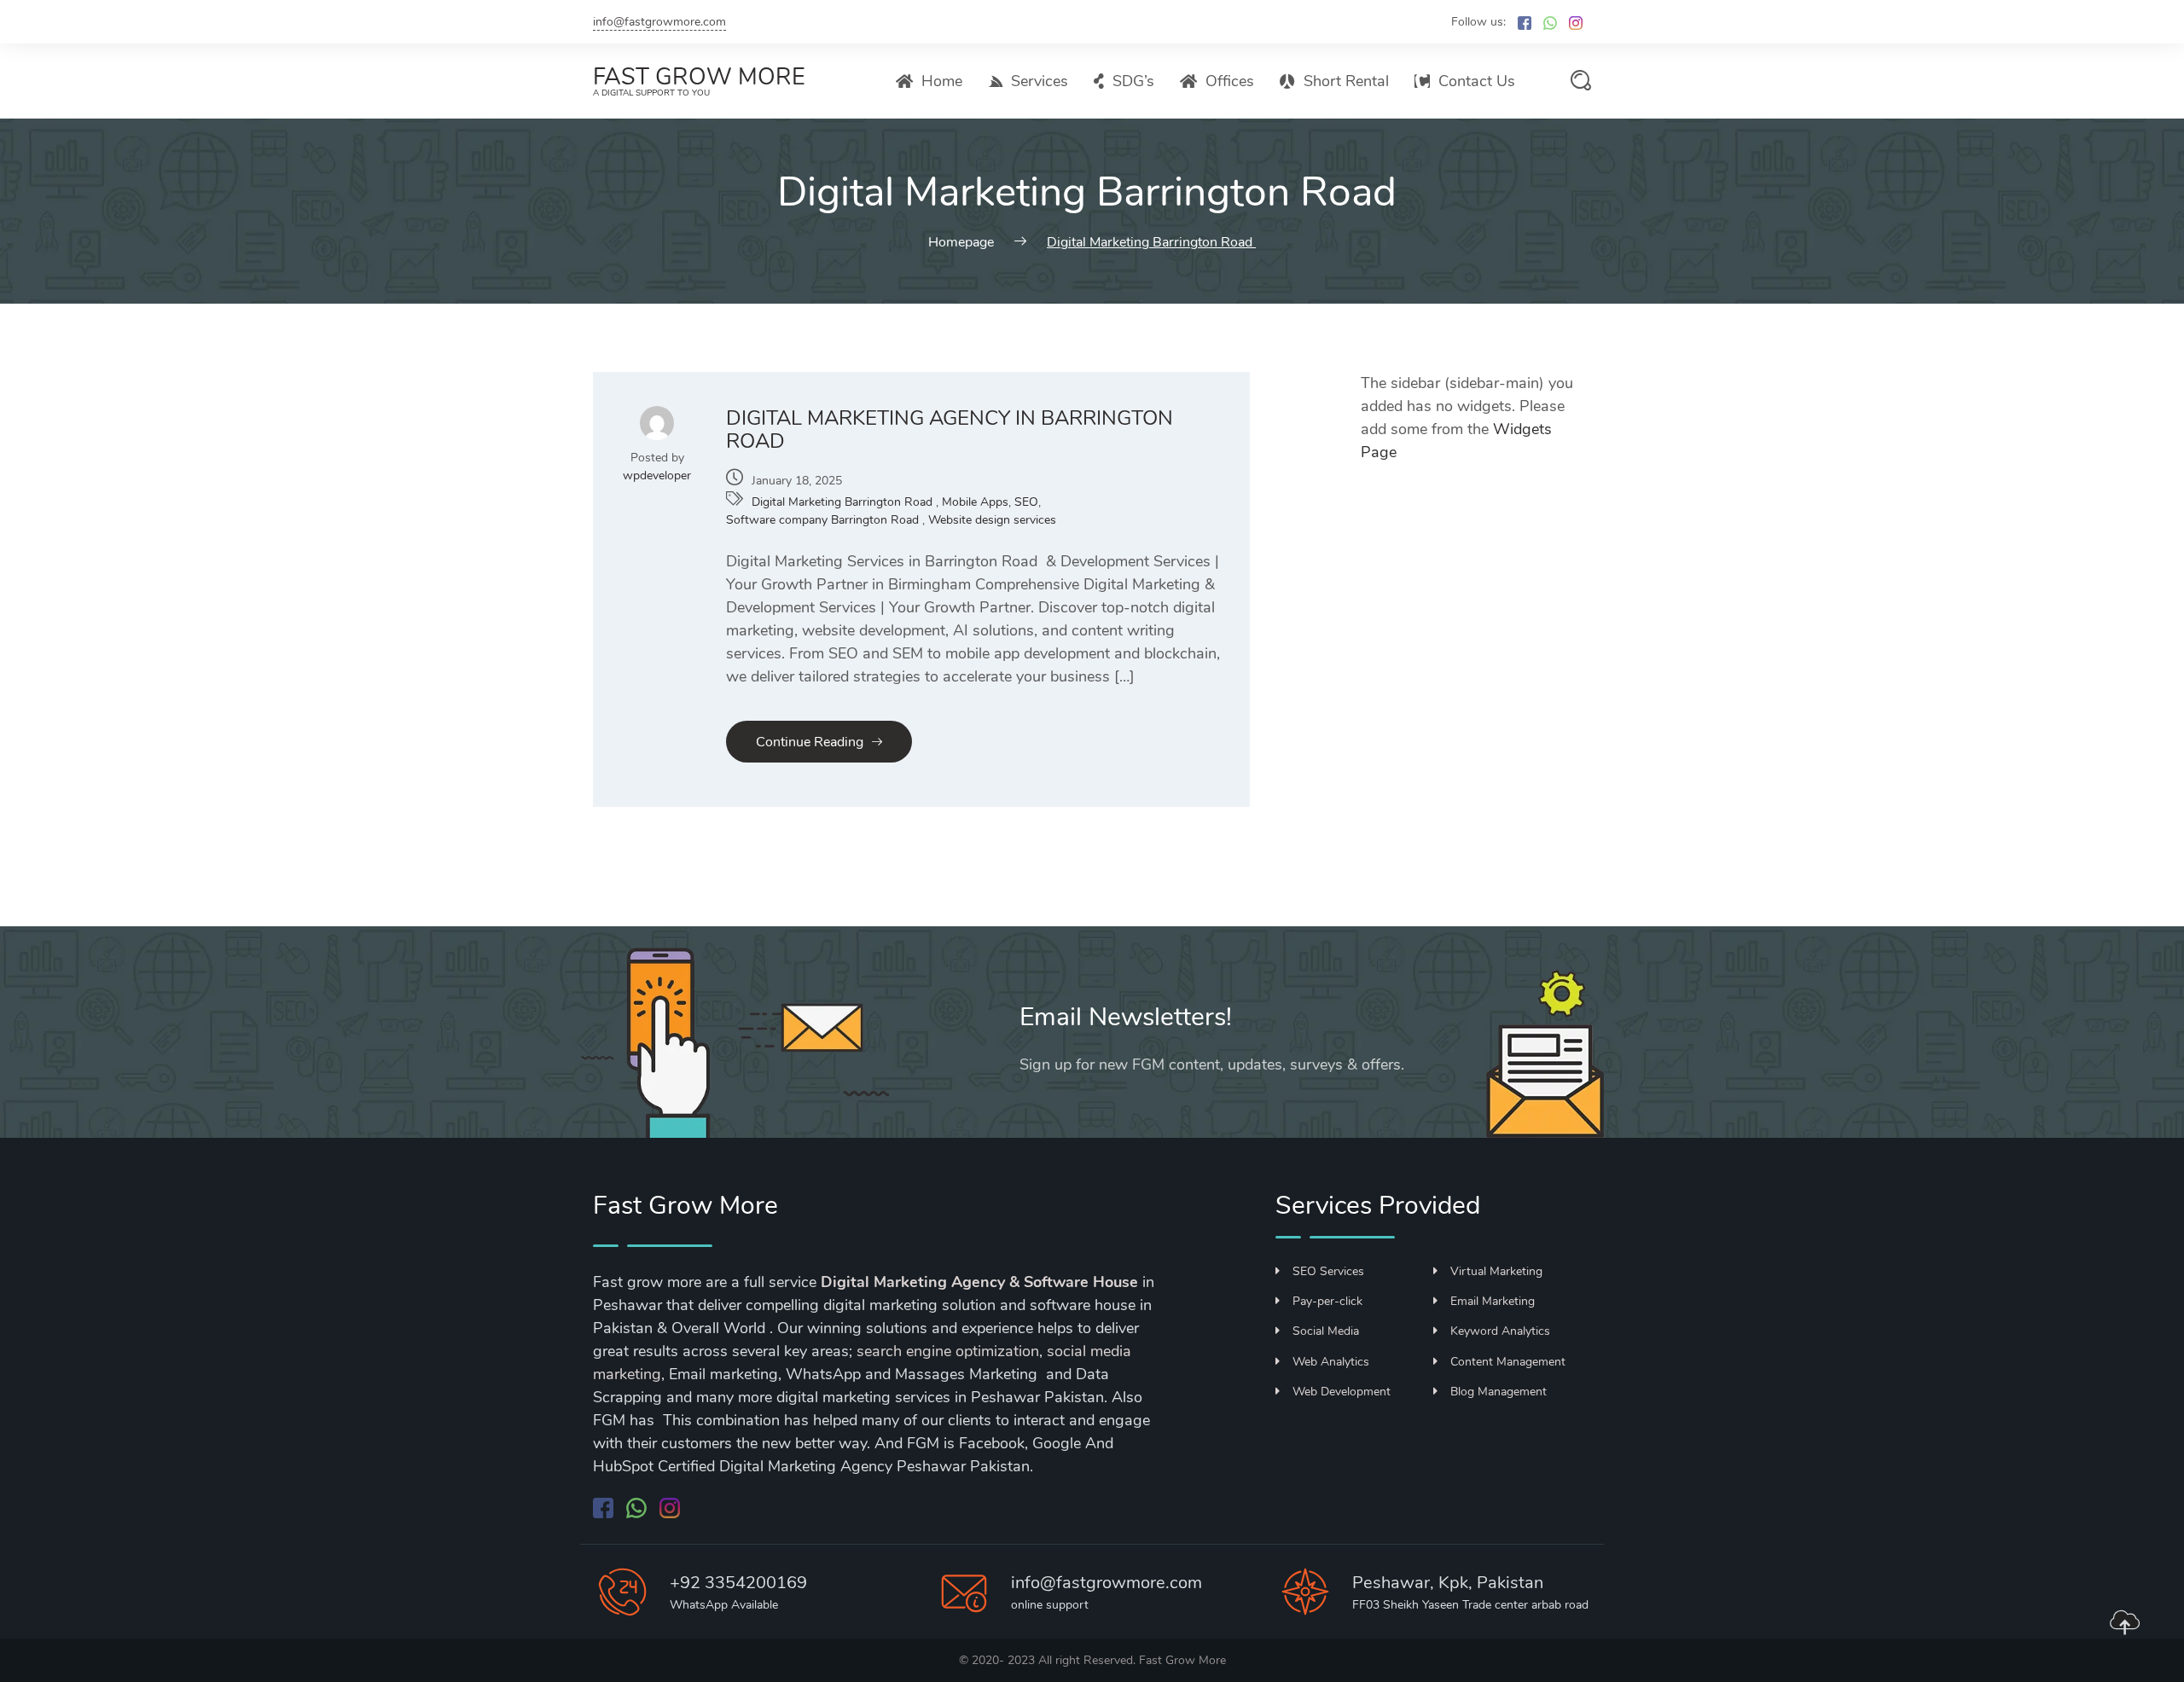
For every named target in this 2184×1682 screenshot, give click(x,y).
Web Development (1342, 1392)
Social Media (1326, 1331)
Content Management (1508, 1362)
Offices (1230, 81)
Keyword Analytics (1500, 1331)
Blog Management (1499, 1392)
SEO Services (1328, 1271)
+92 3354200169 (738, 1583)
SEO (1026, 502)
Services (1040, 81)
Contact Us (1477, 81)
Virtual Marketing (1496, 1271)
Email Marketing (1493, 1301)
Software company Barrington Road (824, 520)
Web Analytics (1331, 1362)
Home (942, 81)
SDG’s (1133, 81)
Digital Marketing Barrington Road (844, 502)
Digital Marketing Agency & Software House (979, 1282)
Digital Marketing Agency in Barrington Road (950, 430)
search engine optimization (948, 1351)
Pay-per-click (1327, 1301)
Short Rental (1346, 81)
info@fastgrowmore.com (659, 22)
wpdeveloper (657, 476)
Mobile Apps (975, 502)
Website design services (992, 520)
